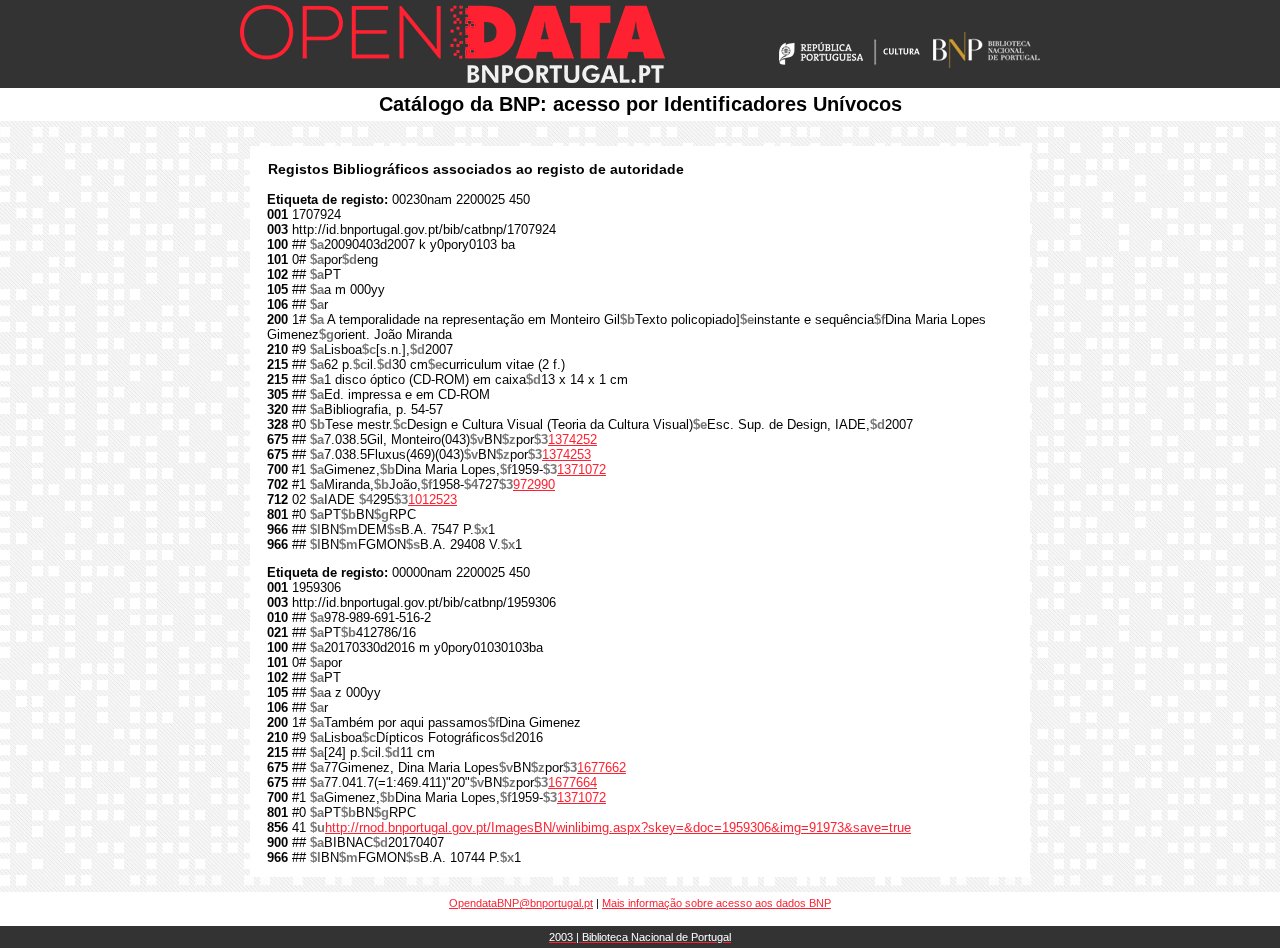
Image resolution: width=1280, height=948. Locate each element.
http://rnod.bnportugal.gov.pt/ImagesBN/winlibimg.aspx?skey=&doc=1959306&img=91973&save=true (618, 827)
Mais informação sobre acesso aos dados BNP (716, 903)
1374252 (572, 439)
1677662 (601, 767)
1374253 (566, 454)
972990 (534, 484)
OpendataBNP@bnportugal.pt (521, 903)
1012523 (432, 499)
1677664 (572, 782)
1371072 (581, 469)
